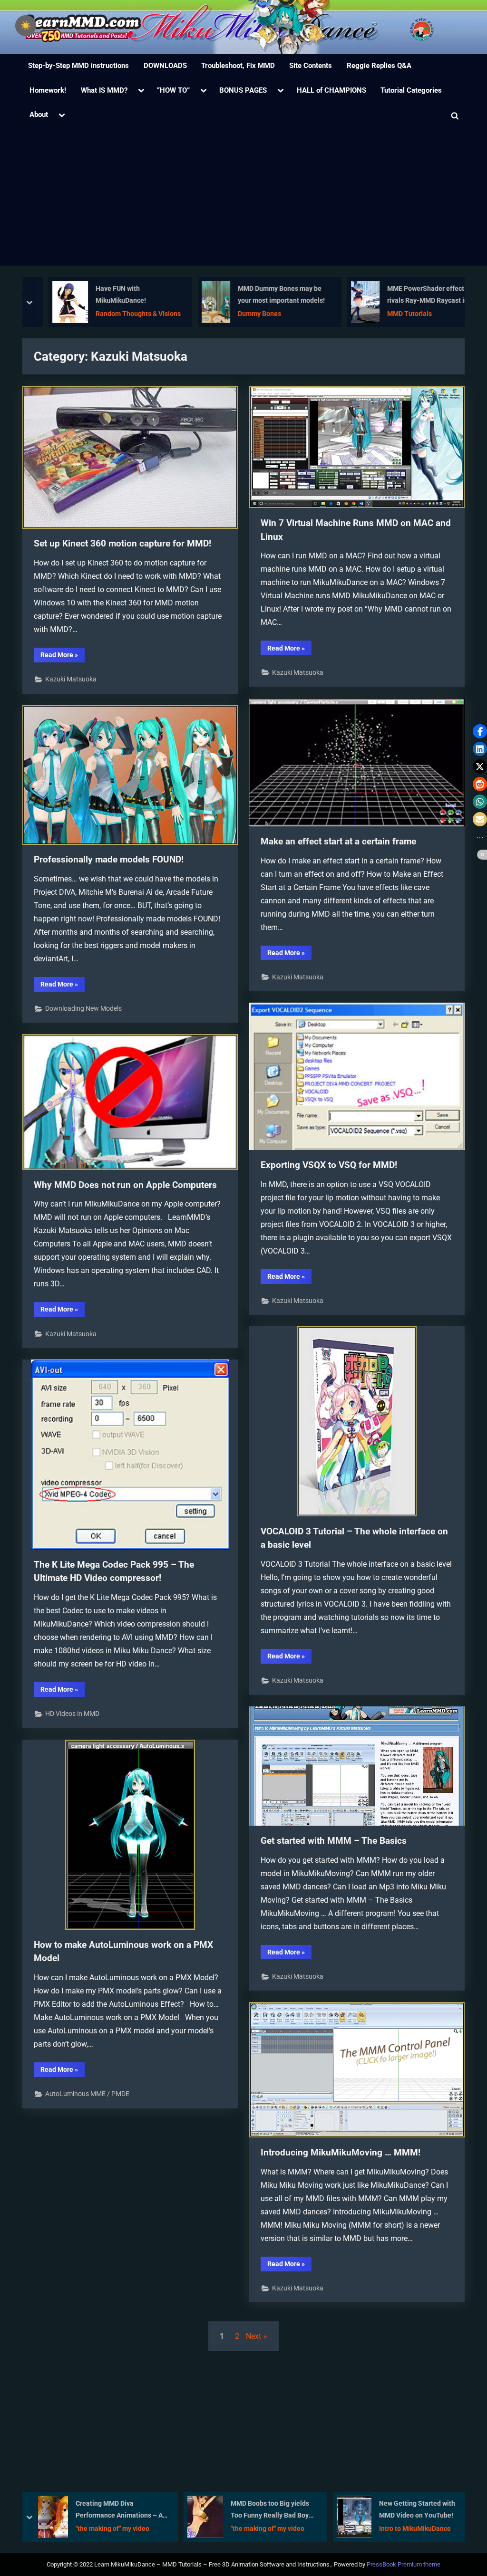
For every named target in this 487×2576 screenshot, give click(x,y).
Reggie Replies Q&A (379, 66)
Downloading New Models (83, 1008)
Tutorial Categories (411, 90)
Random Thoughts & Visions (124, 314)
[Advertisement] (243, 199)
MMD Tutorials (395, 314)
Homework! (48, 90)
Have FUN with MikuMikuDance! (107, 295)
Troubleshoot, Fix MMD (238, 66)
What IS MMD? (104, 90)
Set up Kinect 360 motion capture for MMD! (122, 543)
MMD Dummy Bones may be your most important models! (267, 295)
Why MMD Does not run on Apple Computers (125, 1185)
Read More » (63, 656)
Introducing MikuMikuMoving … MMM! (341, 2152)
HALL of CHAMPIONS (331, 90)
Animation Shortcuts (406, 2528)
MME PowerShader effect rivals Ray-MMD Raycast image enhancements (420, 296)
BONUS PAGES (243, 90)
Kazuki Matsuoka (71, 679)
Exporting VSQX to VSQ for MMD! (329, 1165)
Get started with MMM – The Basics (334, 1841)
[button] (480, 731)
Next (253, 2336)
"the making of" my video (118, 2528)
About (39, 115)
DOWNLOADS (165, 66)
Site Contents (311, 66)
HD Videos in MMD (72, 1714)
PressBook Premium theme (404, 2564)
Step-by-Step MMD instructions (78, 66)
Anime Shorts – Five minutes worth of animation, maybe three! (419, 2510)
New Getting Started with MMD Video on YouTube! (268, 2509)
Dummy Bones (245, 314)
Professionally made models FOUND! (109, 859)
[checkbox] (26, 26)
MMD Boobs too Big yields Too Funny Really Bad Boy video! (121, 2510)
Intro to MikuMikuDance (266, 2528)
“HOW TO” (173, 90)
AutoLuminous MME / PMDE (87, 2094)
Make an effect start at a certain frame (338, 841)
